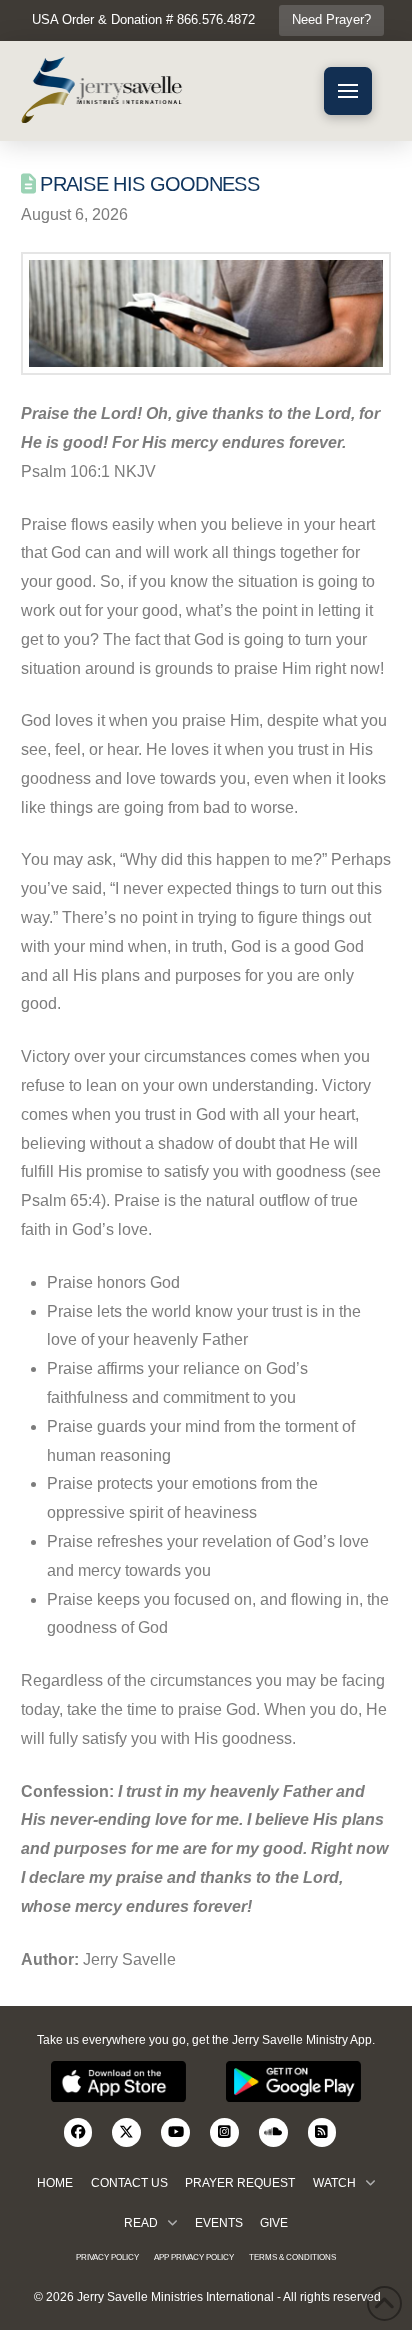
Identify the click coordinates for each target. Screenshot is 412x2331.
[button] (348, 91)
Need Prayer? (331, 19)
